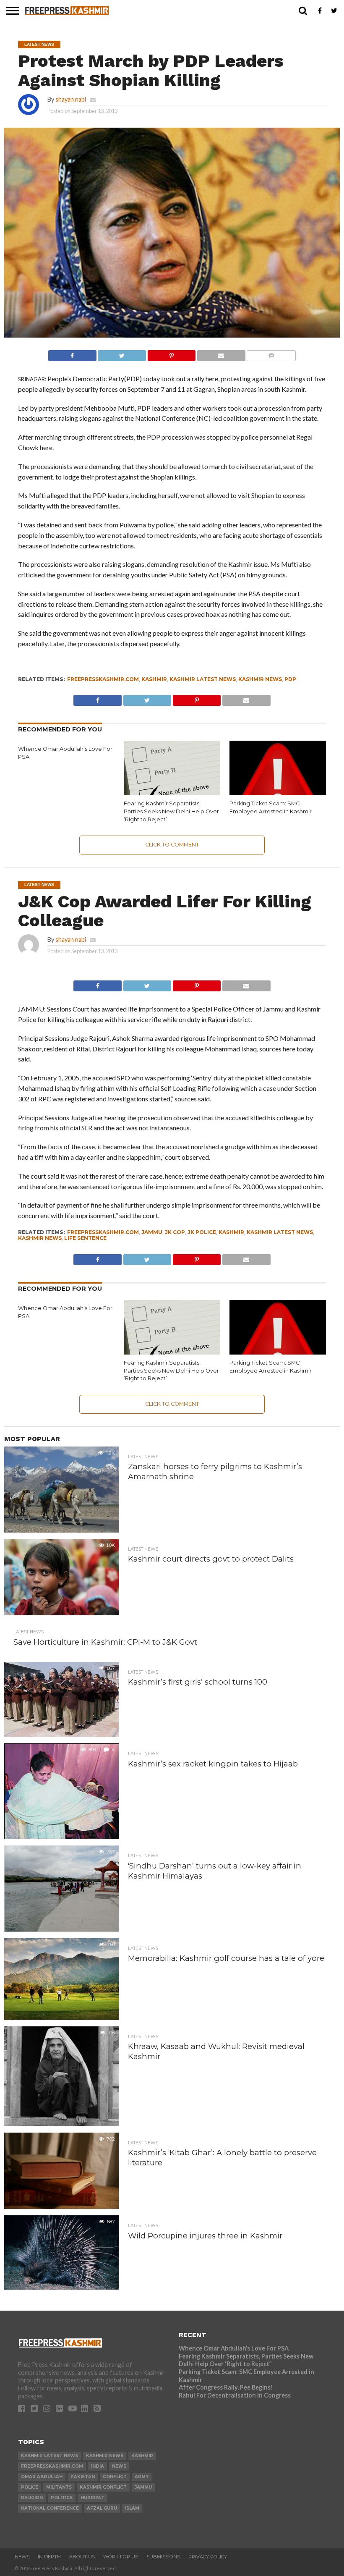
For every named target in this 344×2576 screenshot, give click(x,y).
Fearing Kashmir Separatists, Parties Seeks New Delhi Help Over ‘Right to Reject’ (171, 811)
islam (132, 2508)
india (98, 2466)
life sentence (85, 1238)
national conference (50, 2508)
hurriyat (93, 2498)
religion (32, 2498)
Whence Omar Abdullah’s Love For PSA (234, 2348)
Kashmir (154, 679)
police (30, 2487)
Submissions (163, 2557)
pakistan (83, 2477)
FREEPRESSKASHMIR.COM (103, 679)
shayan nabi (71, 99)
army (142, 2477)
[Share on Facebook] (72, 353)
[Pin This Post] (171, 353)
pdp (290, 679)
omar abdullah (42, 2477)
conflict (115, 2477)
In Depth (49, 2557)
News (22, 2557)
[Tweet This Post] (122, 353)
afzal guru (102, 2508)
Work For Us (121, 2557)
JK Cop (175, 1232)
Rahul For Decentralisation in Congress (235, 2395)
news (119, 2466)
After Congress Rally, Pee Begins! (226, 2387)
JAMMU (152, 1232)
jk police (202, 1232)
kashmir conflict (103, 2487)
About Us (82, 2557)
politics (62, 2498)
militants (59, 2487)
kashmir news (260, 679)
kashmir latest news (203, 679)
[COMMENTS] (271, 353)
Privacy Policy (208, 2557)
